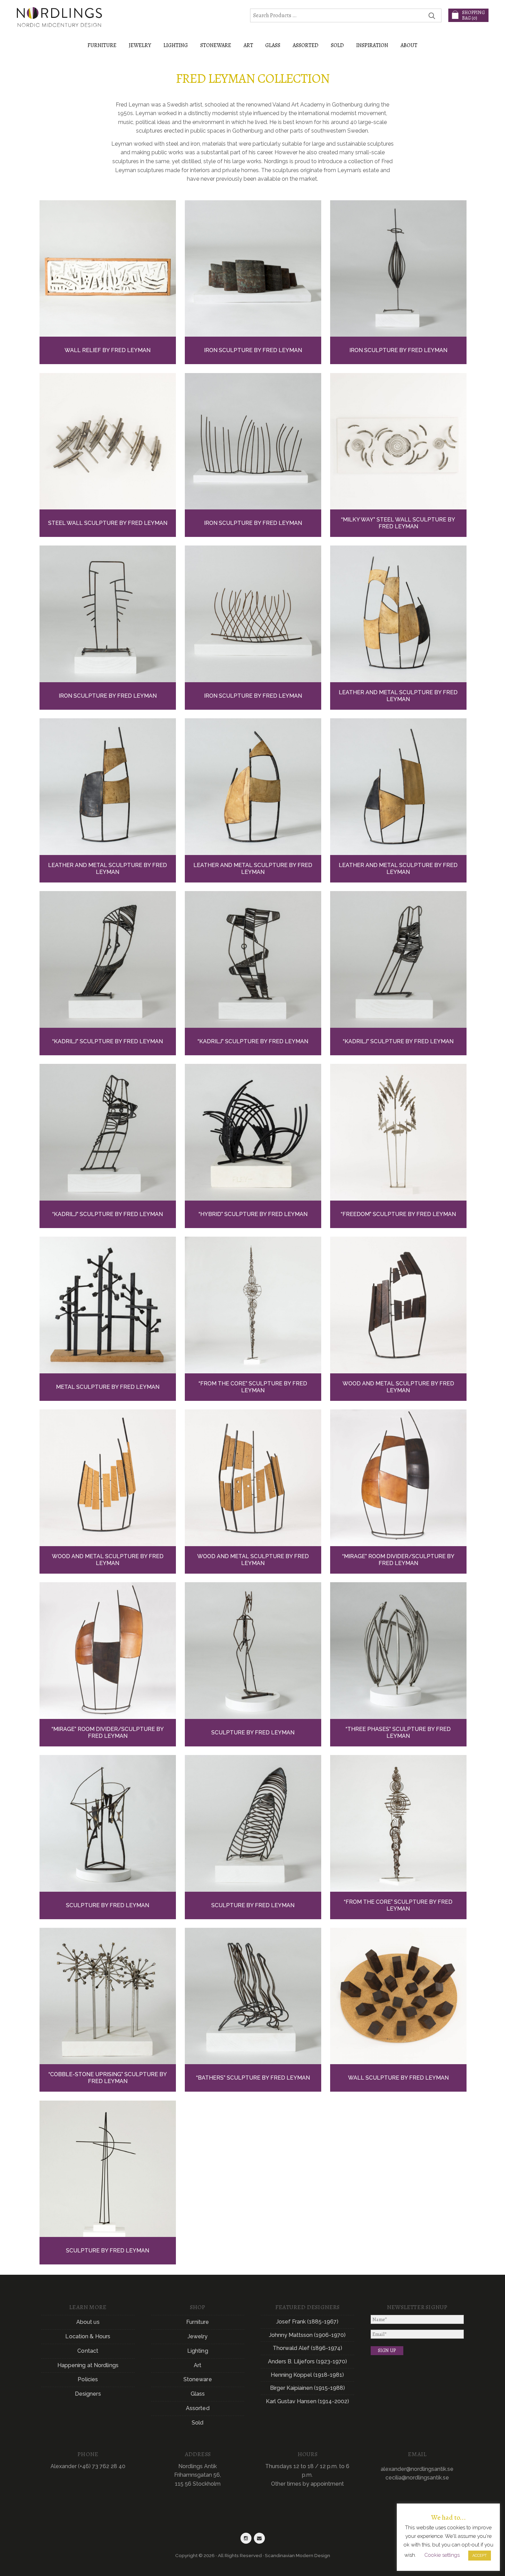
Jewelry (198, 2336)
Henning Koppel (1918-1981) (307, 2375)
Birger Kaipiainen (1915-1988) (307, 2388)
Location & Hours (88, 2336)
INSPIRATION (372, 45)
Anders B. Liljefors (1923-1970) (307, 2361)
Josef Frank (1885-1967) (307, 2322)
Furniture (198, 2322)
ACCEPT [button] (480, 2556)
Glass (198, 2394)
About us (88, 2322)
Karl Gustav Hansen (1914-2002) (307, 2401)
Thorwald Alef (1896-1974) (307, 2348)
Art (198, 2365)
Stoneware (198, 2379)
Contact (88, 2351)
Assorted (198, 2408)
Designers (88, 2394)
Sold (337, 45)
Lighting (198, 2351)
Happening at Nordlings (88, 2365)
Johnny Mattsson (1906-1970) (307, 2335)
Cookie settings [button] (442, 2555)
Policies (88, 2379)
